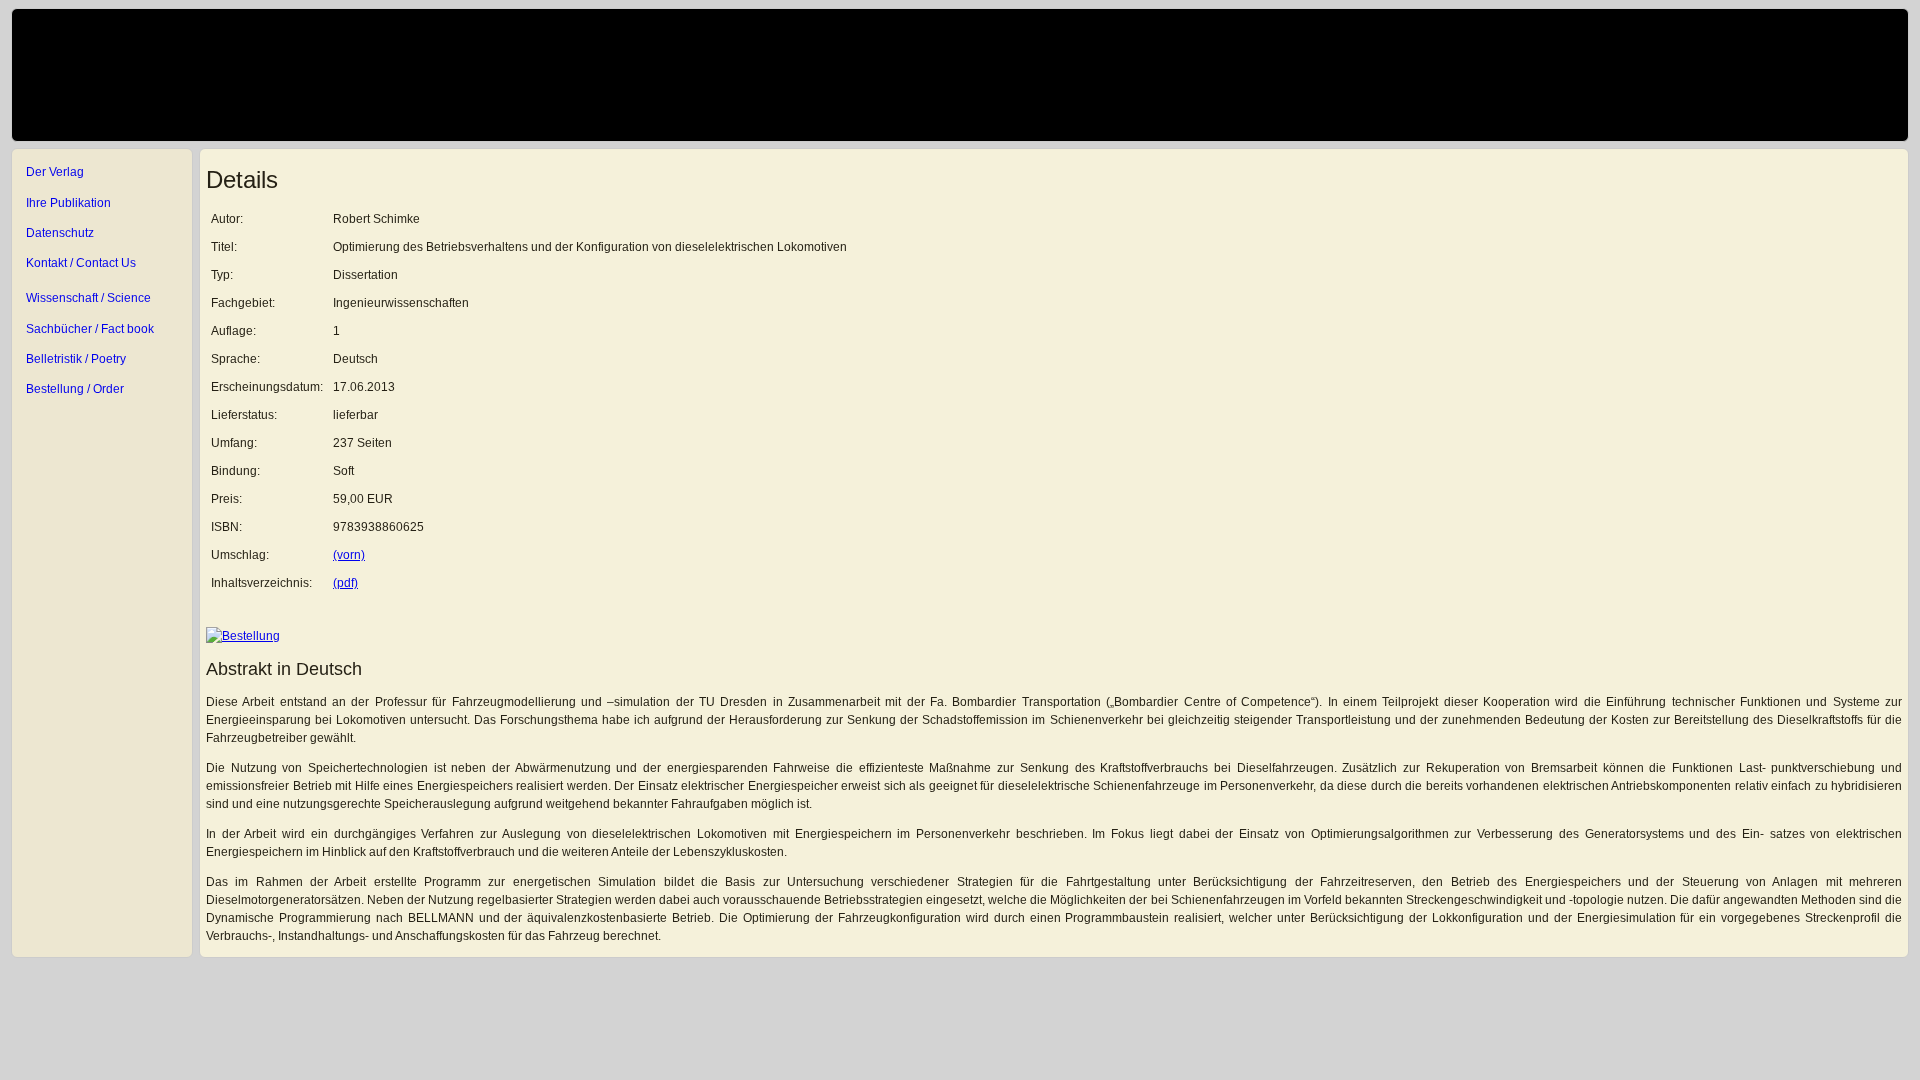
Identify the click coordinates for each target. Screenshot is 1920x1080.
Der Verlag (55, 172)
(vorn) (349, 555)
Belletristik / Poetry (76, 359)
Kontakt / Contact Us (81, 263)
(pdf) (345, 583)
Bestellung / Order (75, 389)
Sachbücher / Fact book (90, 329)
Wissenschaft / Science (88, 298)
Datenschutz (60, 233)
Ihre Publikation (68, 203)
